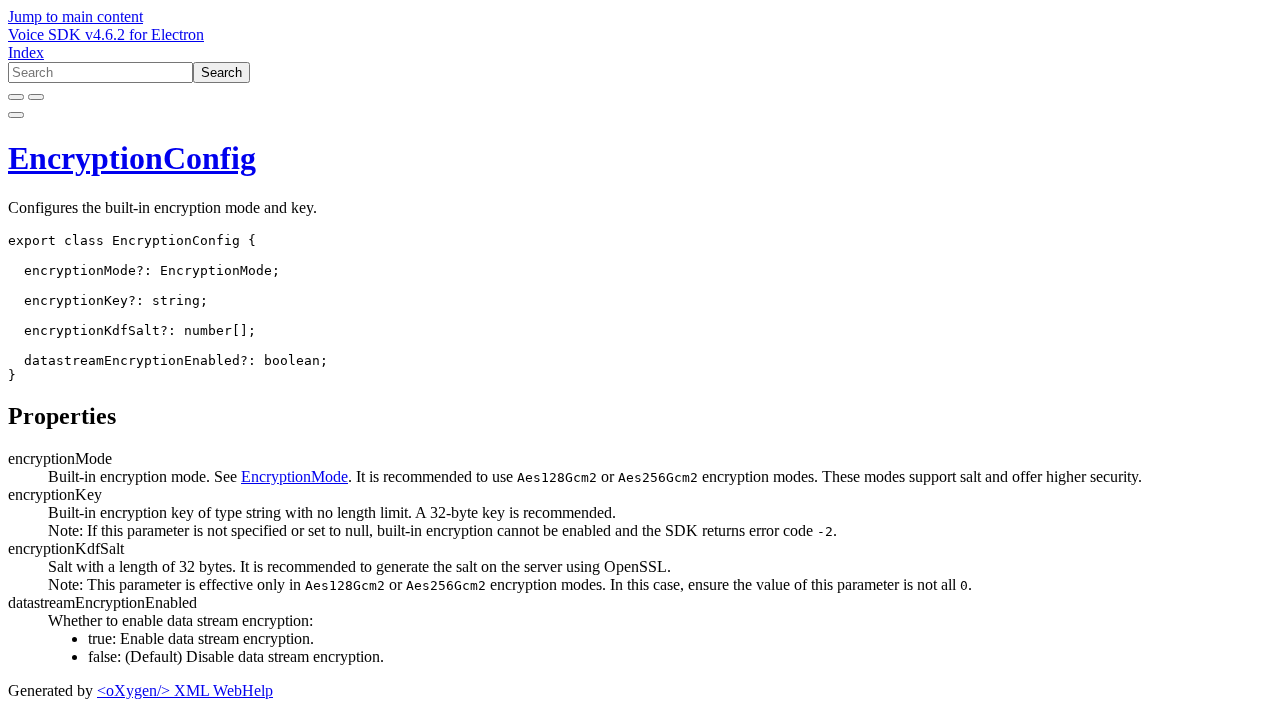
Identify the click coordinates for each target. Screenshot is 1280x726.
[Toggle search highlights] (16, 97)
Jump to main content (75, 16)
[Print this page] (16, 115)
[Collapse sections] (36, 97)
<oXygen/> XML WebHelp (185, 690)
